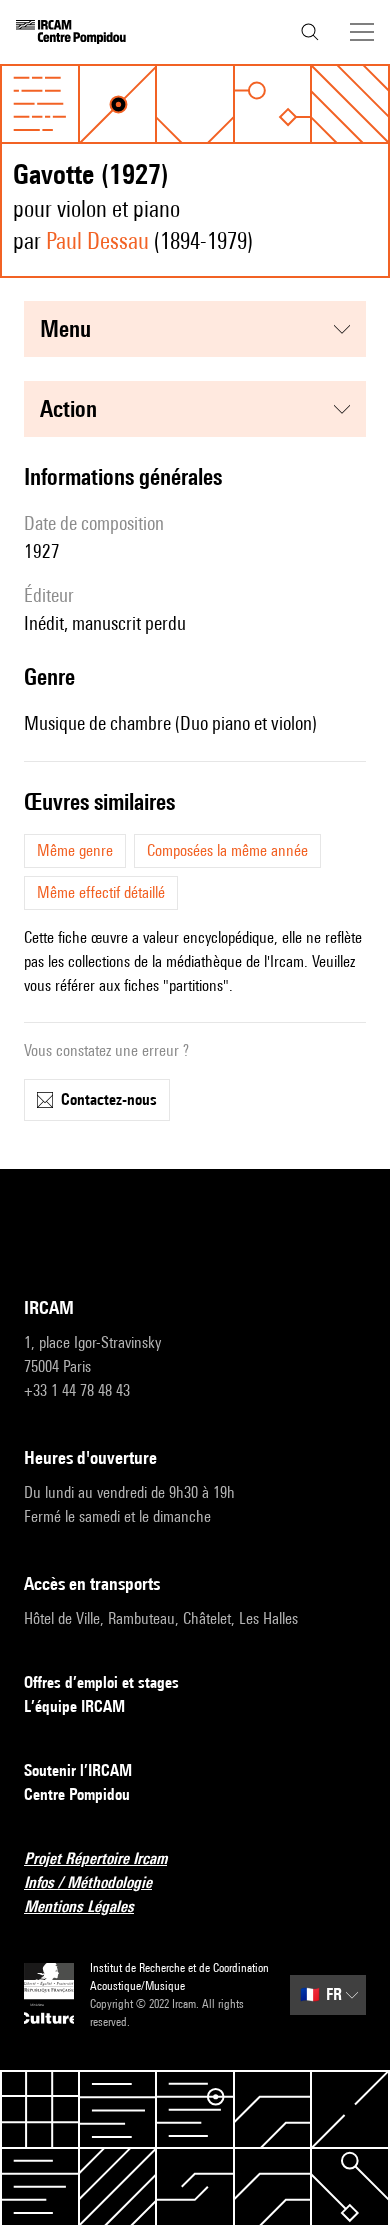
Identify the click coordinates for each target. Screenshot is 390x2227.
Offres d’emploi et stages (101, 1682)
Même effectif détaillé (101, 892)
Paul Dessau (97, 240)
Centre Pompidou (77, 1794)
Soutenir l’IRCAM (78, 1770)
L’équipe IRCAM (74, 1706)
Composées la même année (227, 850)
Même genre (75, 850)
